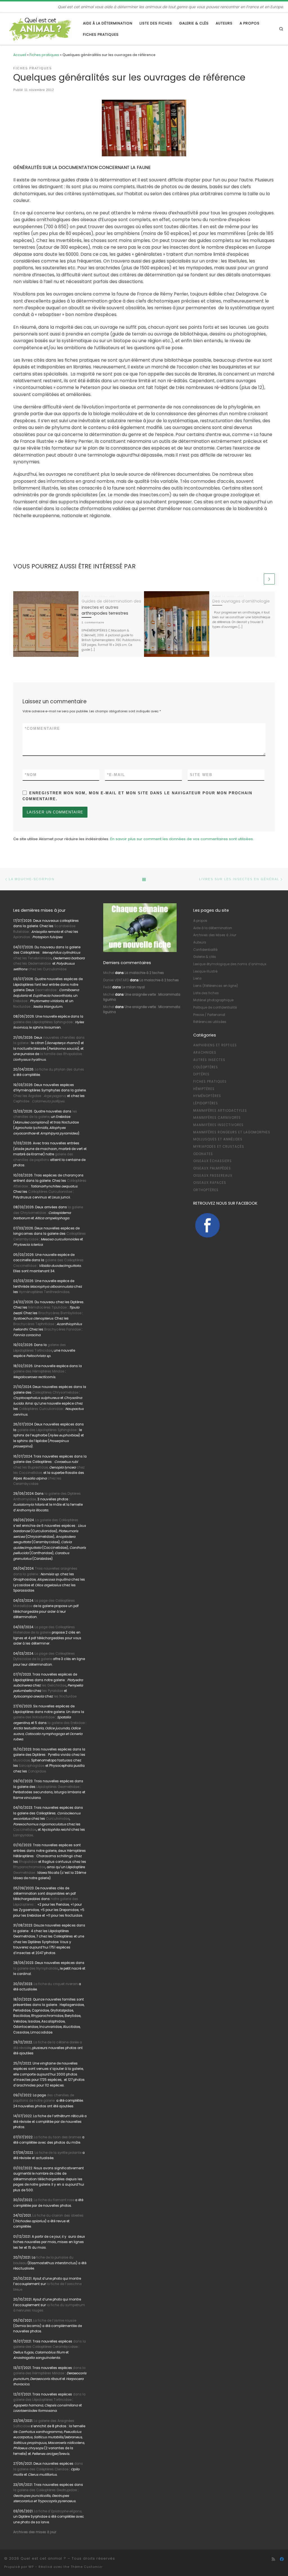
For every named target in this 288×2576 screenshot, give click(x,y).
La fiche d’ (58, 2511)
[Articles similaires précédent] (257, 579)
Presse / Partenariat (209, 1015)
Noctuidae (22, 1007)
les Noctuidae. (65, 1696)
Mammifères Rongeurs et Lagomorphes (232, 1132)
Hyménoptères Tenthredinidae (44, 1292)
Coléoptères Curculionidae (50, 1192)
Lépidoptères (206, 1103)
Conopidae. (37, 1771)
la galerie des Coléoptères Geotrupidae (45, 2490)
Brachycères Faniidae (62, 1329)
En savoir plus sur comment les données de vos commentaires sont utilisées (182, 839)
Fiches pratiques (44, 55)
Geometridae (46, 990)
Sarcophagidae (31, 1766)
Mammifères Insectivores (218, 1125)
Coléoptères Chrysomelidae (55, 1392)
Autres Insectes (209, 1060)
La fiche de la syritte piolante (58, 2153)
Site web (201, 775)
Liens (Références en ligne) (216, 986)
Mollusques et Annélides (218, 1139)
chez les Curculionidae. (48, 969)
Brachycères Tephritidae (34, 1324)
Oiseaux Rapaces (210, 1183)
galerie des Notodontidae (34, 1717)
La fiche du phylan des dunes (59, 1069)
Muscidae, (22, 1760)
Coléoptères (206, 1067)
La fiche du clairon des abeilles (58, 2215)
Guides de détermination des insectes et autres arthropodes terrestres (111, 607)
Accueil (20, 55)
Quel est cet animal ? (43, 2558)
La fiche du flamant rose (54, 2200)
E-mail (116, 775)
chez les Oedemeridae (32, 964)
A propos (200, 921)
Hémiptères (204, 1089)
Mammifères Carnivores (217, 1118)
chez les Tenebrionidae (32, 958)
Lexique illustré (205, 971)
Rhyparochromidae (29, 1867)
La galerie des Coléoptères (56, 1520)
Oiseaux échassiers (212, 1161)
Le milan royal (133, 987)
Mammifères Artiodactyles (220, 1111)
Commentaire (42, 728)
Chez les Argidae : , (40, 1096)
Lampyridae (23, 1835)
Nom (31, 775)
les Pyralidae (53, 1691)
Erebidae (20, 1001)
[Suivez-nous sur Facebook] (282, 2559)
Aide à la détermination (213, 928)
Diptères (201, 1074)
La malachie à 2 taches (144, 973)
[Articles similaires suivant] (269, 579)
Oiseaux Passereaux (213, 1176)
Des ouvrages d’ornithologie (241, 601)
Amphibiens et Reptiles (215, 1045)
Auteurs (200, 942)
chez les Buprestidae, (31, 1467)
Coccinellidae (25, 1830)
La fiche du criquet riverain (56, 1984)
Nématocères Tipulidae (47, 1307)
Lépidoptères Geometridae (58, 1787)
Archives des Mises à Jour (215, 935)
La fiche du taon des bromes (58, 2137)
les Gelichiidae (54, 1685)
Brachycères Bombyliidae (60, 1313)
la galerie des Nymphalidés (36, 1968)
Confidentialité (205, 950)
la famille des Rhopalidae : (61, 1054)
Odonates (203, 1154)
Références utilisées (210, 1022)
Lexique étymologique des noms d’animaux (230, 964)
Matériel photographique (213, 1000)
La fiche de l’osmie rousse (55, 2321)
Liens (197, 978)
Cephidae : (40, 1101)
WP (31, 2567)
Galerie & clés (205, 957)
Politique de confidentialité (215, 1007)
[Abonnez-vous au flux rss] (273, 2559)
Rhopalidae (28, 1862)
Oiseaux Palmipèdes (212, 1168)
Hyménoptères (207, 1096)
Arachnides (205, 1053)
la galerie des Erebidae (66, 1723)
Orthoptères (206, 1190)
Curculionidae (58, 1819)
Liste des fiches (206, 993)
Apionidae (22, 937)
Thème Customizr (87, 2567)
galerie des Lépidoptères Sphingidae (43, 1022)
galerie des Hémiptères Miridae (39, 1371)
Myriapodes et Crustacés (219, 1147)
